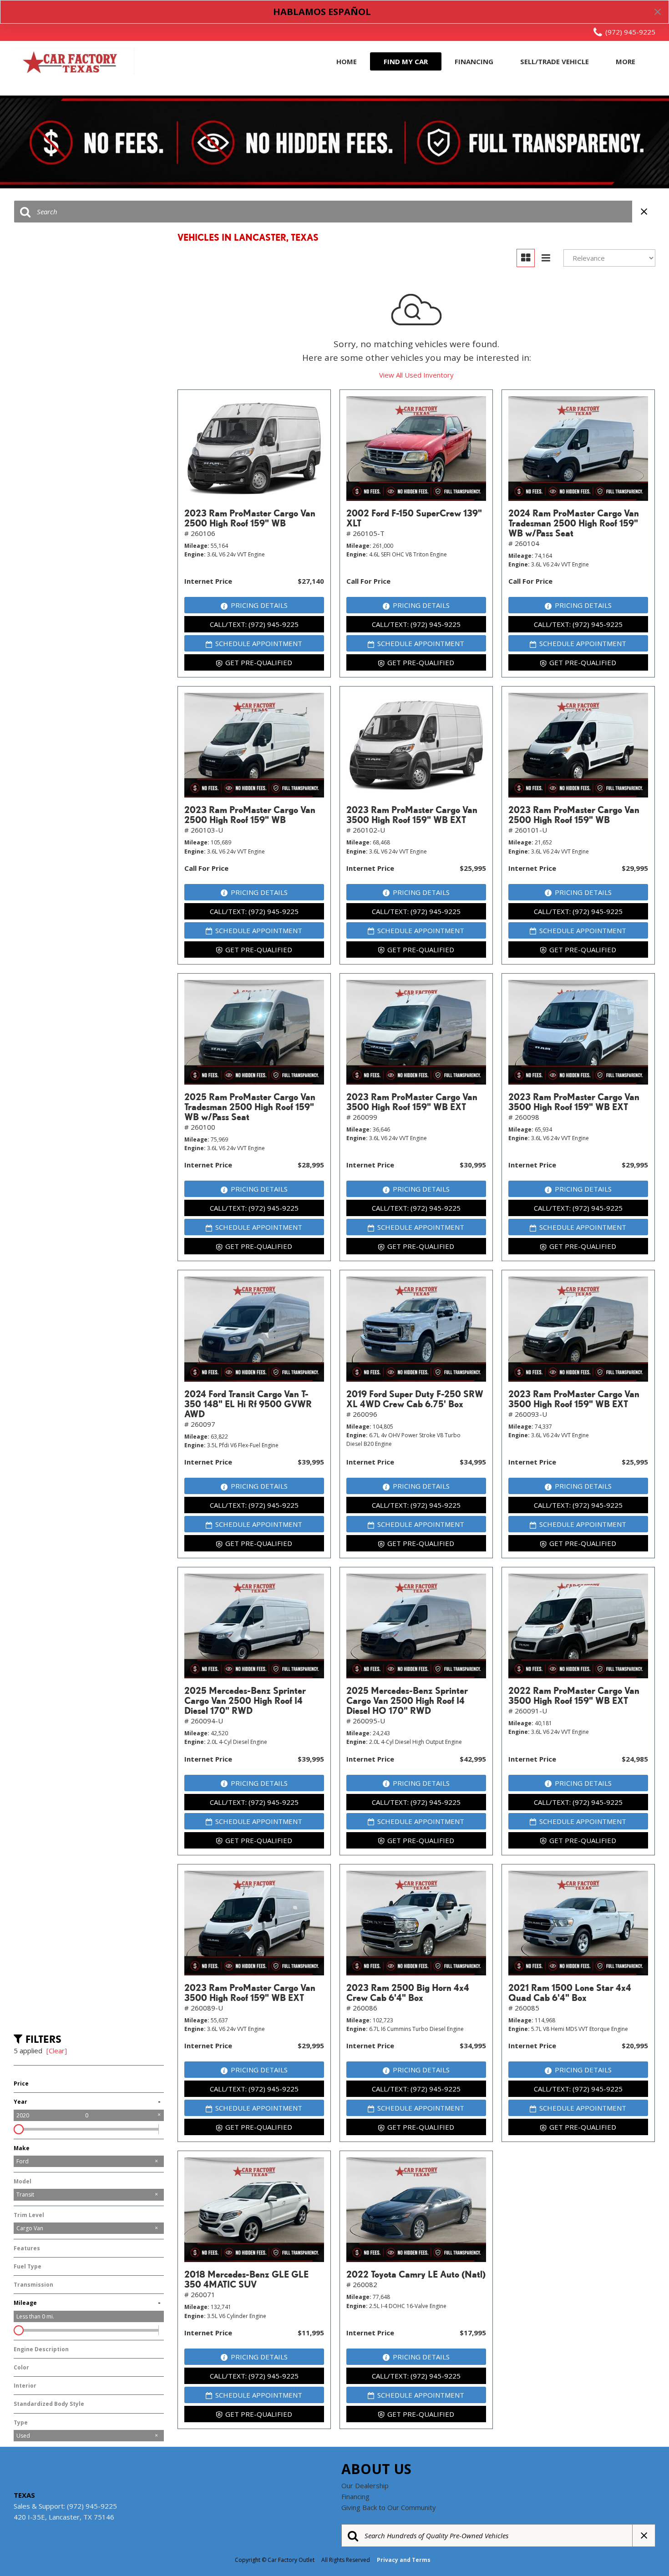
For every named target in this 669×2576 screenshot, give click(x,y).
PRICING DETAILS (259, 605)
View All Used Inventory (416, 375)
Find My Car (406, 61)
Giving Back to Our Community (389, 2507)
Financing (474, 61)
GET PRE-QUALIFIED (259, 662)
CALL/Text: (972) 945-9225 (254, 624)
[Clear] (57, 2051)
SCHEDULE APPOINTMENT (259, 643)
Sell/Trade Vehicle (555, 61)
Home (347, 61)
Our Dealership (365, 2485)
